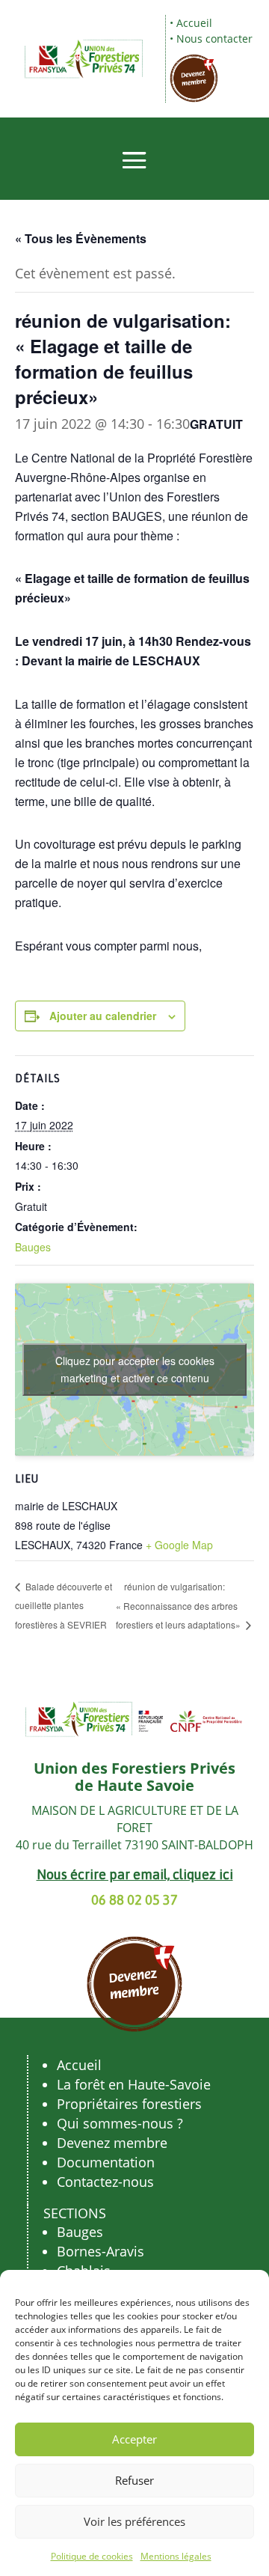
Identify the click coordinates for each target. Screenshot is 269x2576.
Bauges (33, 1247)
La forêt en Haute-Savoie (134, 2084)
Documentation (106, 2162)
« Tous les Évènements (81, 238)
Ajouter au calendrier (103, 1016)
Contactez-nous (105, 2182)
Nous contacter (214, 39)
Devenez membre (112, 2143)
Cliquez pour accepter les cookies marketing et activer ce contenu (135, 1369)
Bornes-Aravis (101, 2251)
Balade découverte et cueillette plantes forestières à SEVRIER (64, 1605)
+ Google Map (179, 1545)
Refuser (134, 2480)
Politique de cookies (92, 2556)
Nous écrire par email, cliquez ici (135, 1874)
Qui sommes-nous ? (120, 2123)
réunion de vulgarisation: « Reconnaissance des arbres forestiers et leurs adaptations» (179, 1606)
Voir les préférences (134, 2521)
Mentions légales (176, 2556)
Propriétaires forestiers (129, 2104)
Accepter (134, 2439)
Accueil (194, 23)
